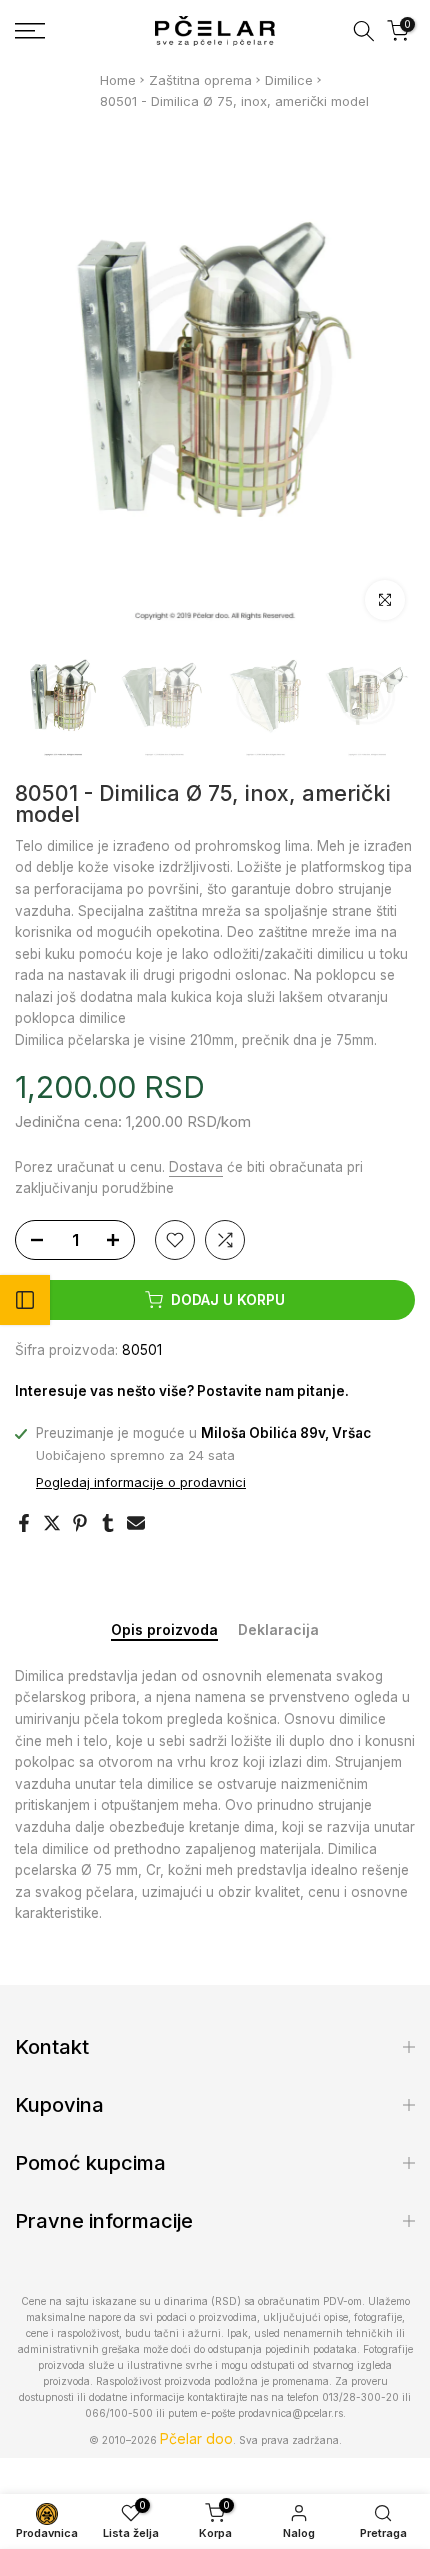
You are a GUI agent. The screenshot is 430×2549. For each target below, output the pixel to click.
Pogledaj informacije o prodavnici (141, 1482)
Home (118, 80)
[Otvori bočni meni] (25, 1300)
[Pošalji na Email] (136, 1523)
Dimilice (289, 80)
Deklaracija (278, 1630)
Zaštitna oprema (200, 80)
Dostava (196, 1167)
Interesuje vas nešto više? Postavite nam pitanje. (182, 1391)
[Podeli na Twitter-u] (52, 1523)
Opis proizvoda (164, 1630)
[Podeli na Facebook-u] (24, 1523)
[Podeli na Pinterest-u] (80, 1523)
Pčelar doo (196, 2438)
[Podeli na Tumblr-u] (108, 1523)
